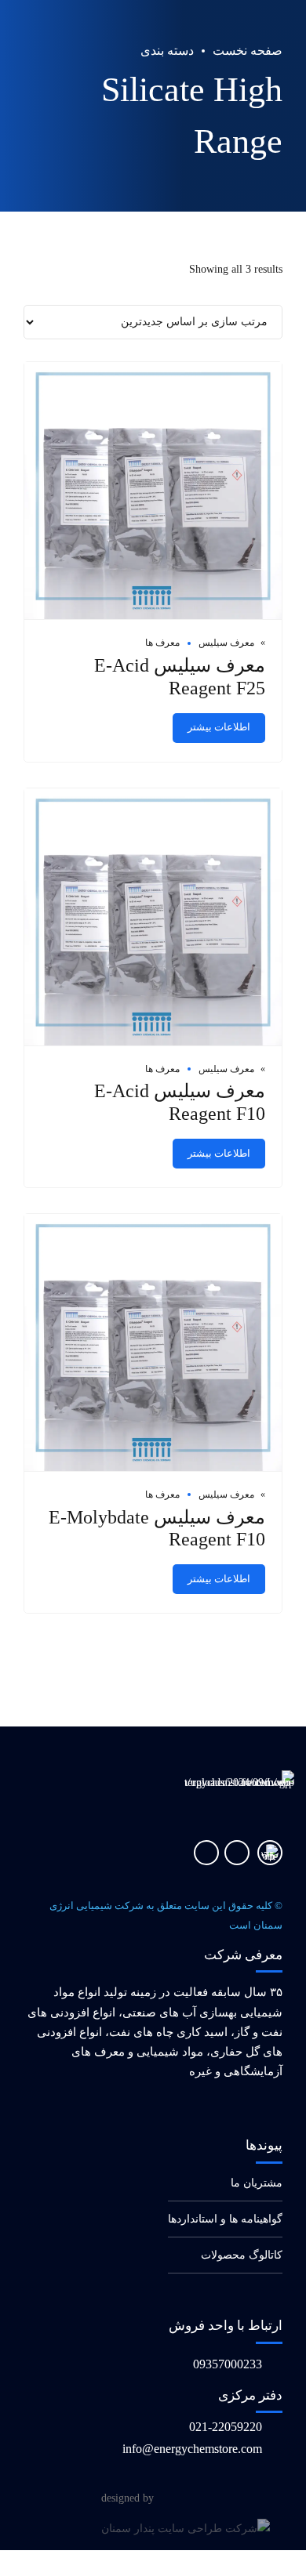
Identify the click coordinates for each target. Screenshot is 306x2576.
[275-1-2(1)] (270, 1853)
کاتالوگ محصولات (242, 2255)
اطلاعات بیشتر (219, 727)
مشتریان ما (257, 2183)
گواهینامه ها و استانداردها (225, 2219)
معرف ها (162, 643)
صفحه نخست (248, 51)
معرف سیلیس (226, 643)
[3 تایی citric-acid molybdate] (153, 491)
